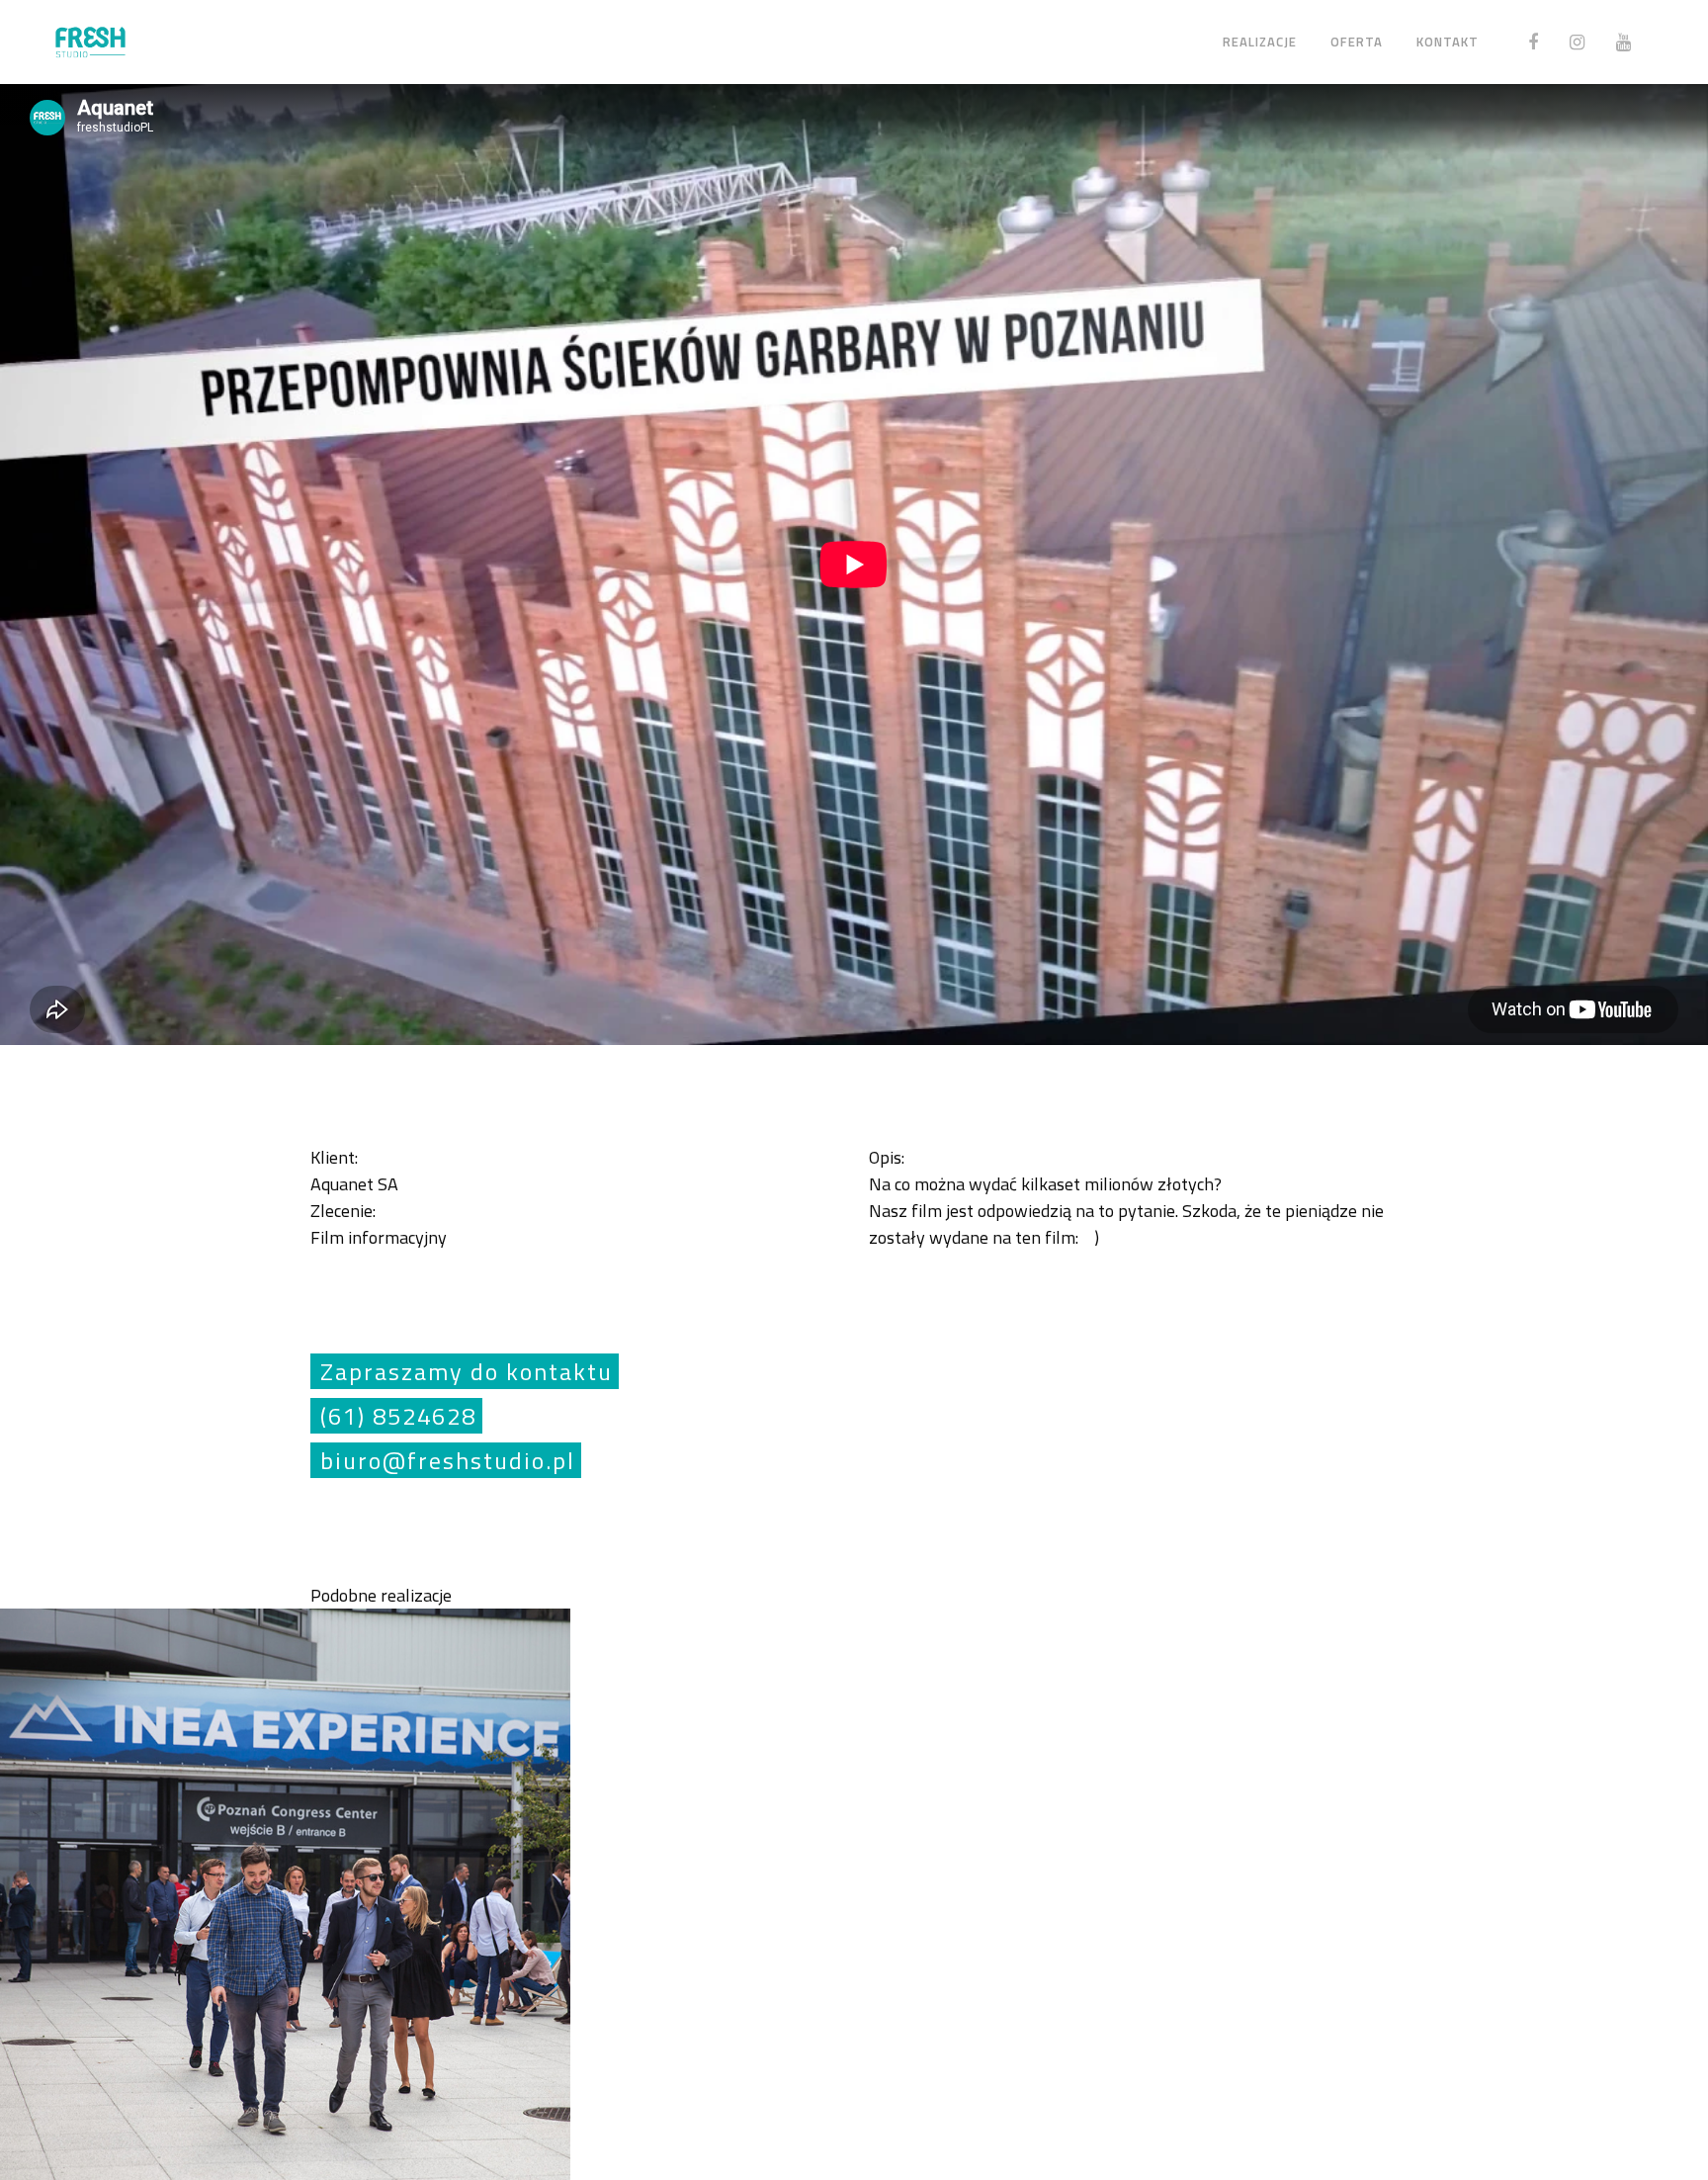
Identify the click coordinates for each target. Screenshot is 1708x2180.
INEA (284, 1891)
